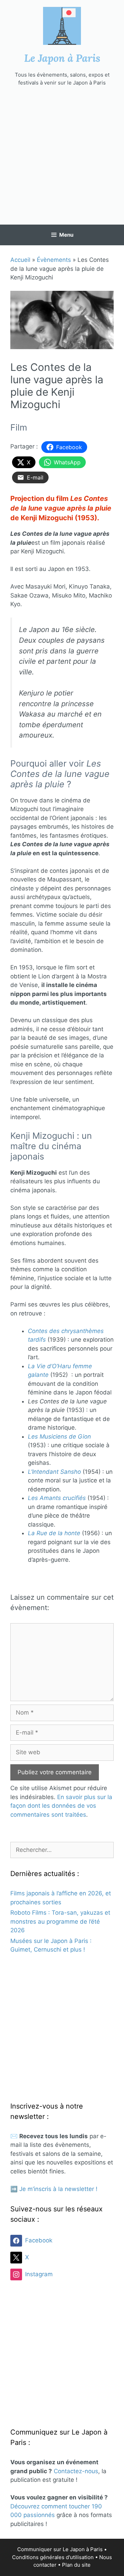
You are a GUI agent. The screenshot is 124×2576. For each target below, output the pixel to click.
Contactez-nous (76, 2471)
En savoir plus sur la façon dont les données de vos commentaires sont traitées (61, 1806)
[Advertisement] (62, 156)
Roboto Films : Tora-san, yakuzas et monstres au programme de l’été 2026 (60, 1921)
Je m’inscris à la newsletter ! (58, 2189)
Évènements (54, 260)
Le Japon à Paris (62, 58)
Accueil (20, 260)
